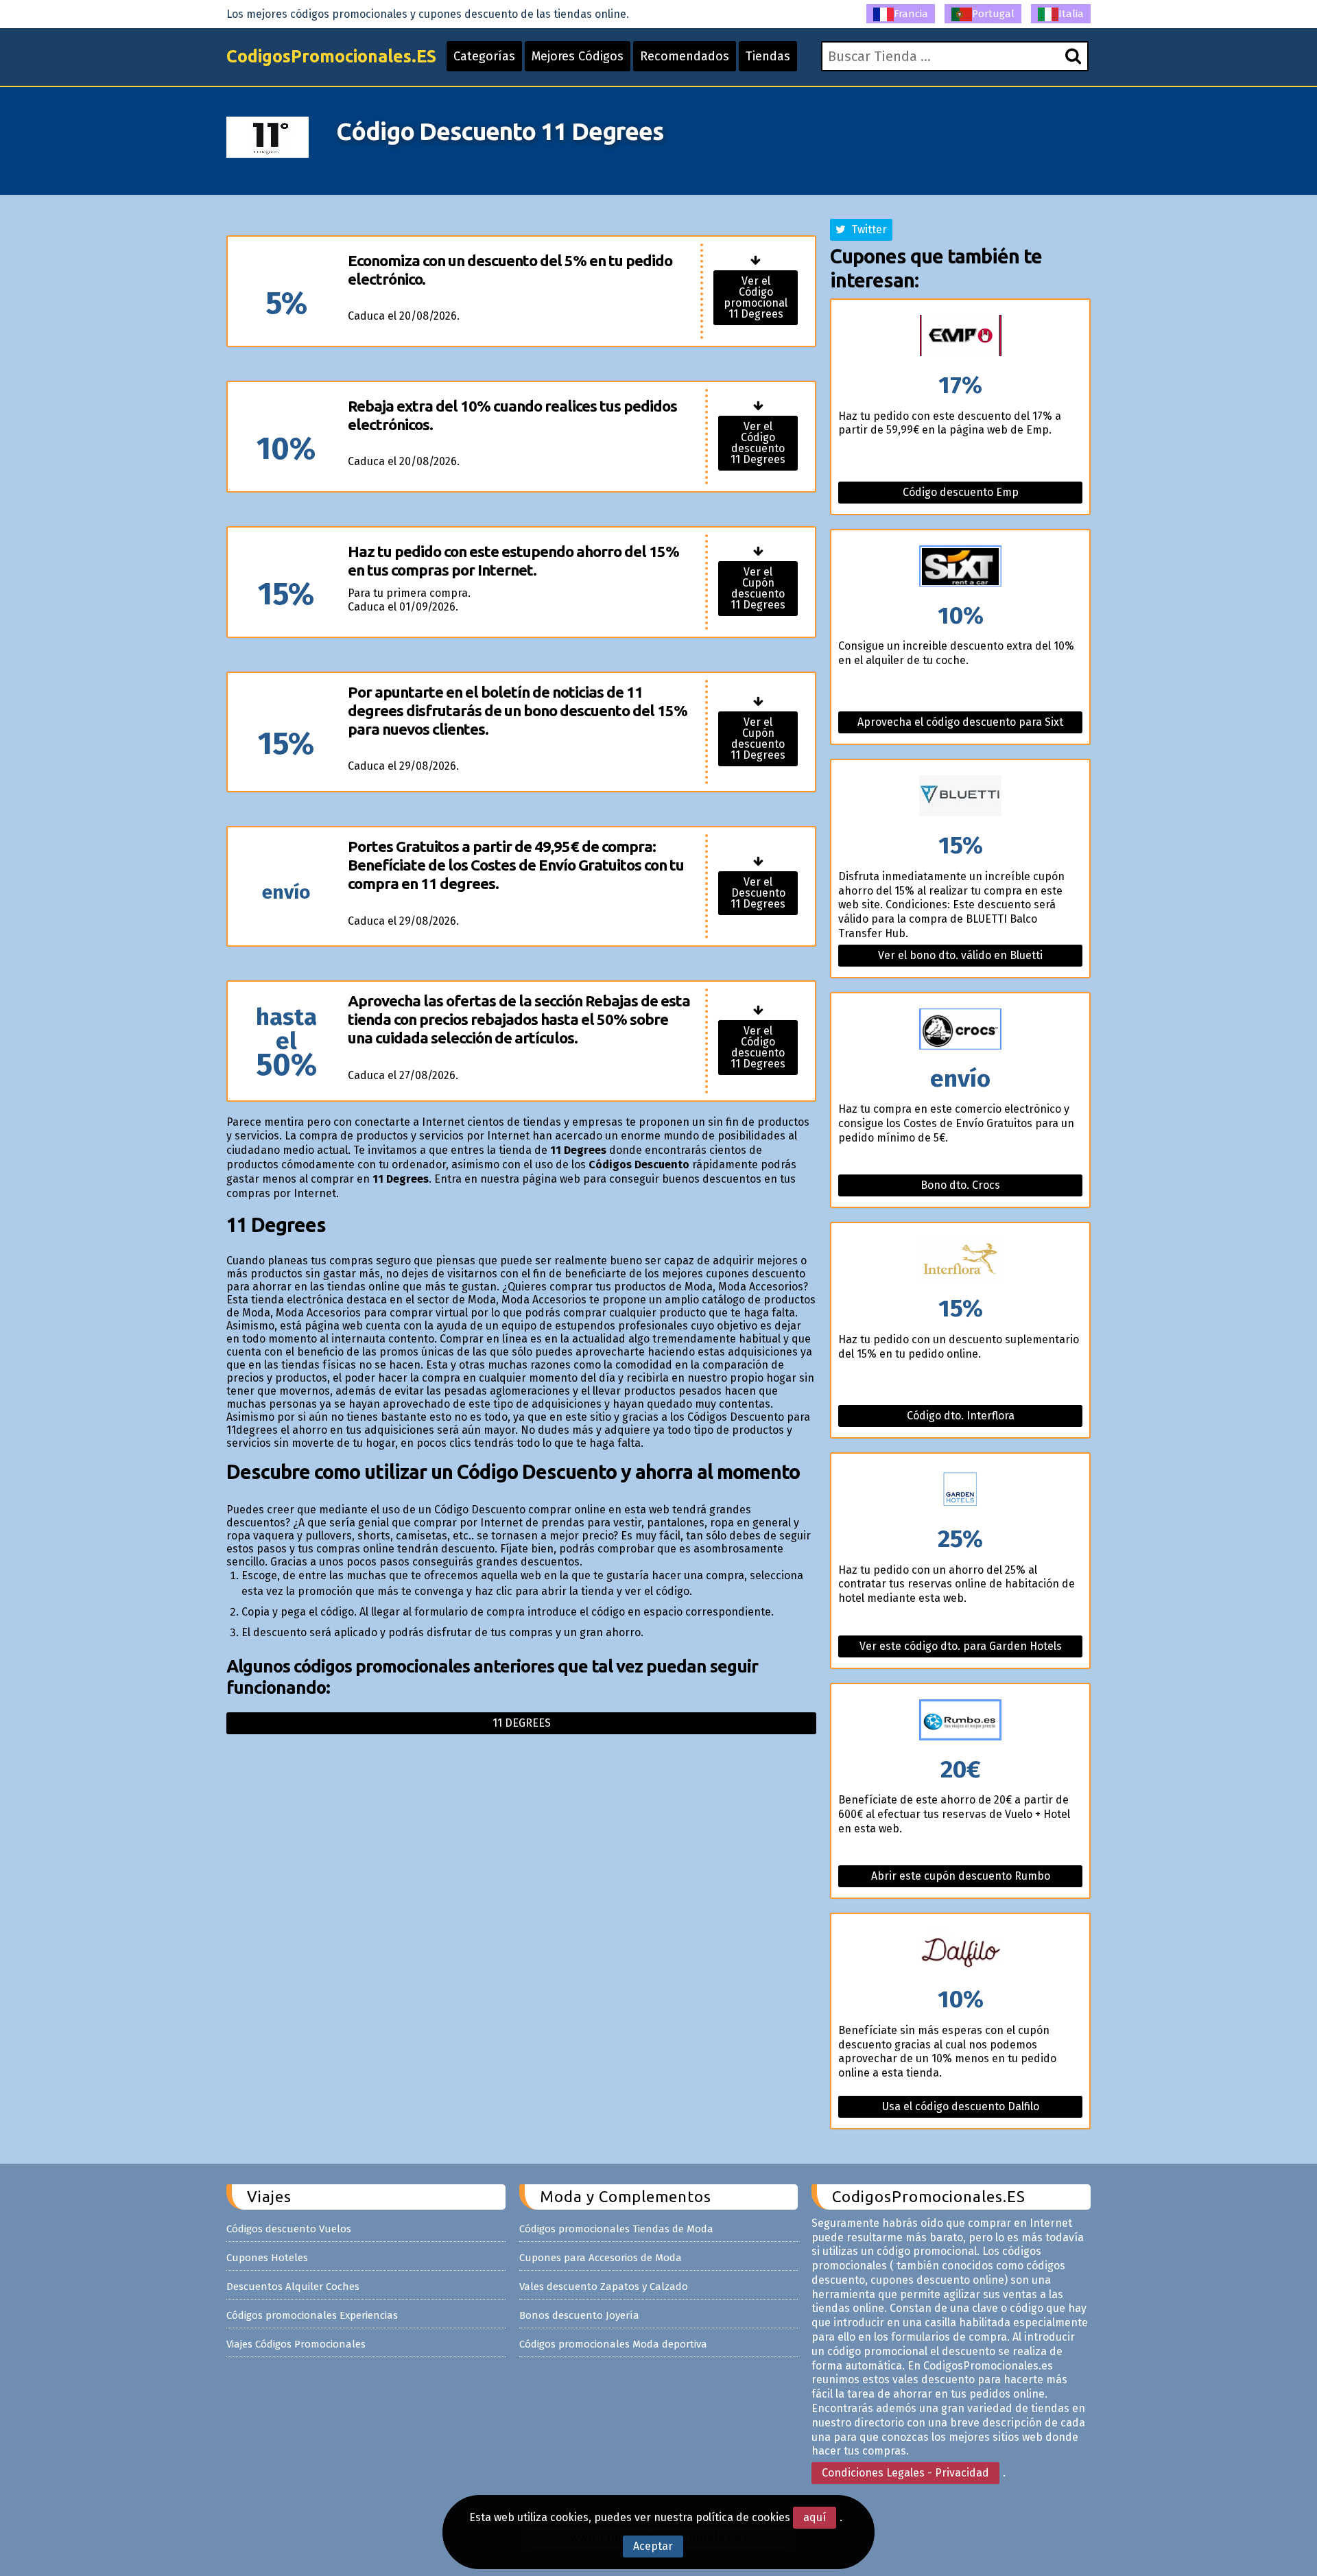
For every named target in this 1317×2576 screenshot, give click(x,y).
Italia (1071, 14)
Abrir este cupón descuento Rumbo (961, 1876)
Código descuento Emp (961, 492)
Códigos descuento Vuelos (289, 2229)
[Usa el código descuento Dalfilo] (960, 1951)
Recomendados (685, 56)
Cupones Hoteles (267, 2258)
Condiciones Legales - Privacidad (905, 2473)
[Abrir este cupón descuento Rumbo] (960, 1721)
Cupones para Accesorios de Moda (601, 2258)
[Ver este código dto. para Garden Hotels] (960, 1490)
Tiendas (768, 56)
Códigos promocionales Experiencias (312, 2315)
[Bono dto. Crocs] (960, 1030)
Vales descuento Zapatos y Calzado (604, 2287)
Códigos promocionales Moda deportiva (613, 2344)
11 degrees (522, 1723)
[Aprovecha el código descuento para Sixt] (960, 567)
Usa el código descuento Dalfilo (961, 2106)
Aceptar (653, 2546)
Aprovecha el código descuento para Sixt (960, 722)
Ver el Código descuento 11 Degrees (758, 443)
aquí (815, 2517)
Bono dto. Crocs (960, 1185)
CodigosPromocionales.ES (331, 56)
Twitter (866, 229)
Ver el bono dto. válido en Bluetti (960, 955)
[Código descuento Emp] (960, 336)
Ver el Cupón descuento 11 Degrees (758, 588)
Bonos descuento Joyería (579, 2315)
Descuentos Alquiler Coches (293, 2287)
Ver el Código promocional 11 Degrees (756, 297)
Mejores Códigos (578, 56)
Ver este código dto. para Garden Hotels (961, 1646)
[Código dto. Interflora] (960, 1260)
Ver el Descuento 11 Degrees (758, 893)
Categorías (484, 56)
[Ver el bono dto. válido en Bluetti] (960, 797)
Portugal (993, 14)
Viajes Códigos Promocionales (296, 2344)
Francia (911, 14)
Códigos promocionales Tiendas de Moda (616, 2229)
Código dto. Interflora (961, 1416)
